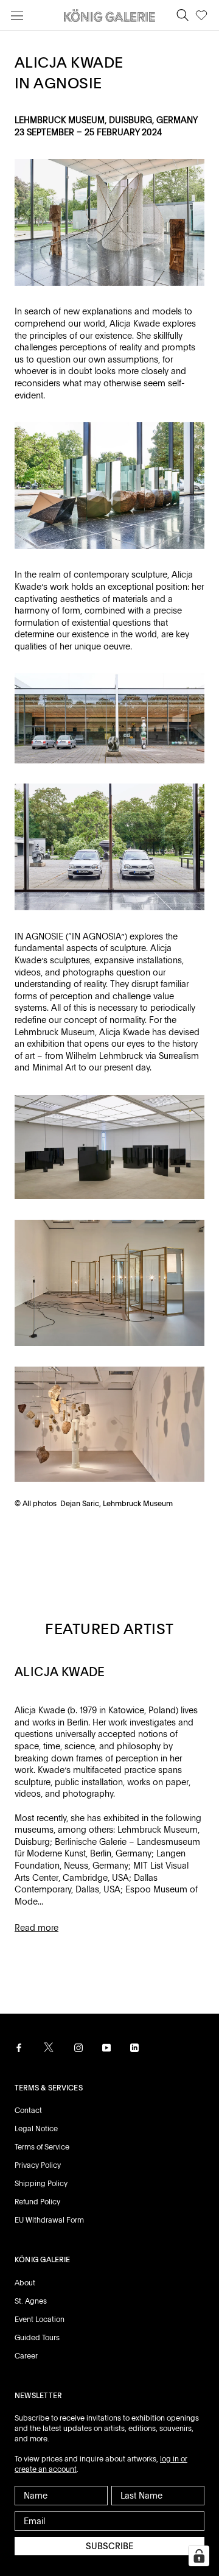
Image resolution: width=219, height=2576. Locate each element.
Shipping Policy (41, 2184)
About (25, 2283)
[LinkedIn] (134, 2048)
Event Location (40, 2319)
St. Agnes (31, 2301)
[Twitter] (49, 2047)
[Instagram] (78, 2048)
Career (26, 2356)
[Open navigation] (17, 16)
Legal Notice (36, 2129)
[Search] (182, 16)
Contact (28, 2111)
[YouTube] (106, 2048)
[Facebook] (19, 2048)
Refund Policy (37, 2202)
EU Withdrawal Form (49, 2220)
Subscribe (109, 2546)
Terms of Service (42, 2147)
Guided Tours (37, 2338)
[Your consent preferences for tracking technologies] (199, 2556)
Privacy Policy (38, 2165)
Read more (36, 1928)
